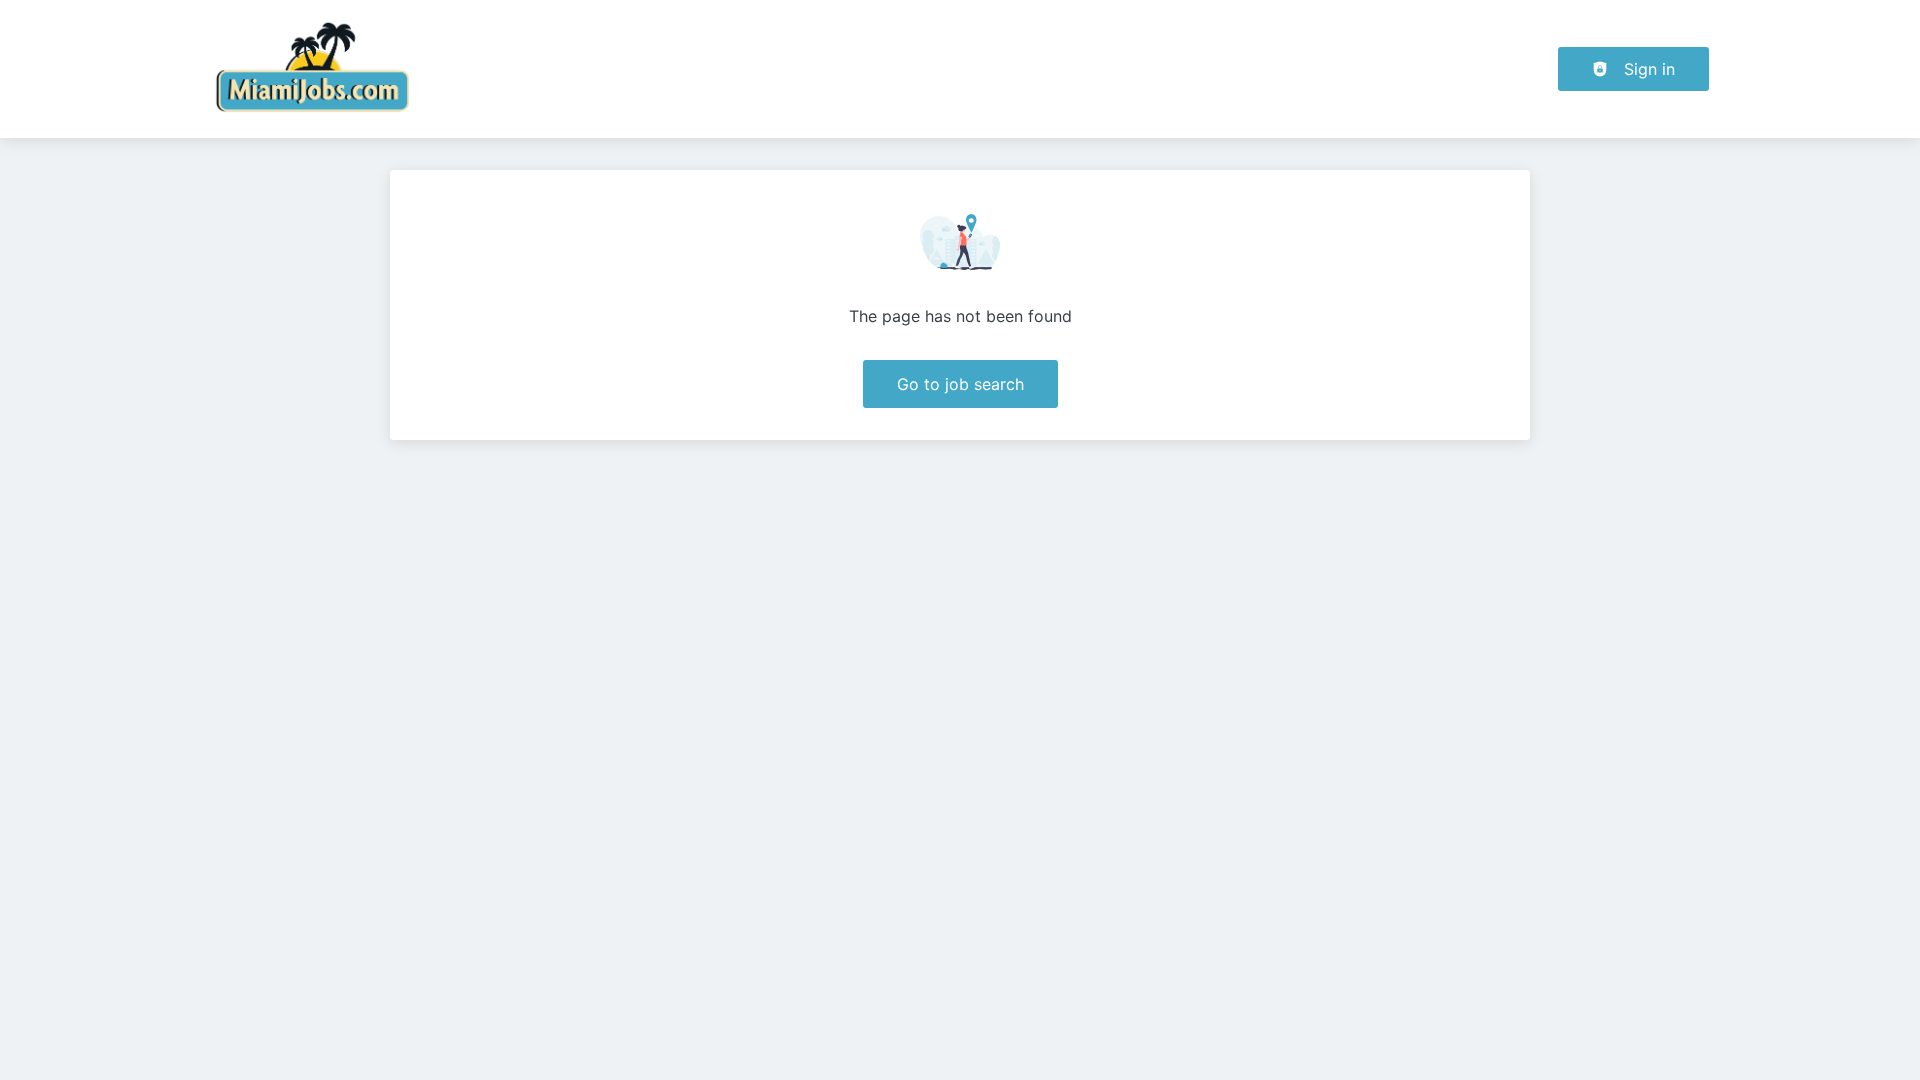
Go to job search (960, 384)
